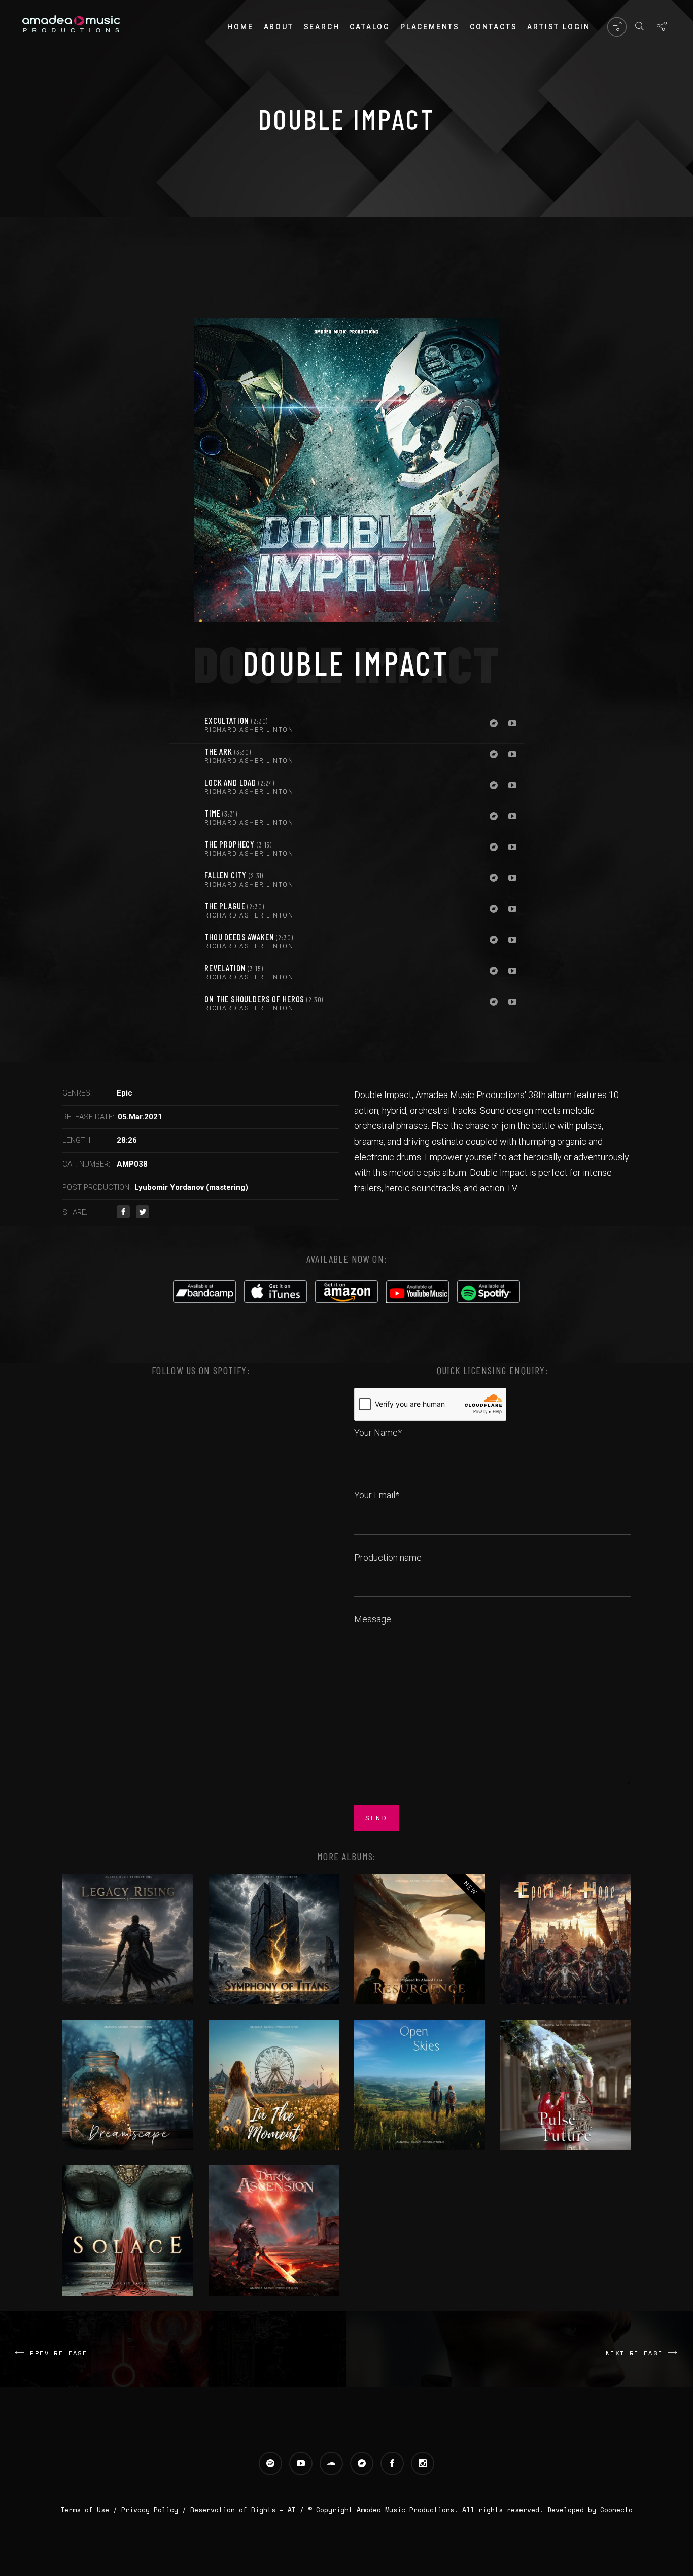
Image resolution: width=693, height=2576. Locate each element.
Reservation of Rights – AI (245, 2510)
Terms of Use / (91, 2510)
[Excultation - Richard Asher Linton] (184, 728)
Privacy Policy (150, 2510)
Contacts (493, 27)
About (279, 27)
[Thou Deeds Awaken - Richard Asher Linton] (184, 944)
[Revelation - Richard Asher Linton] (184, 975)
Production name (388, 1557)
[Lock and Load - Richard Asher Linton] (184, 790)
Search (322, 27)
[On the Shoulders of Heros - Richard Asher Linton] (184, 1006)
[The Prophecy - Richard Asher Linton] (184, 852)
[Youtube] (512, 724)
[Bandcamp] (494, 724)
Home (240, 27)
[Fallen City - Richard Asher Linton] (184, 883)
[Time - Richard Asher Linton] (184, 821)
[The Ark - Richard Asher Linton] (184, 759)
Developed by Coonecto (590, 2510)
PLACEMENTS (430, 27)
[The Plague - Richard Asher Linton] (184, 913)
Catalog (370, 27)
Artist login (559, 27)
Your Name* (378, 1433)
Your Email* (377, 1495)
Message (373, 1619)
